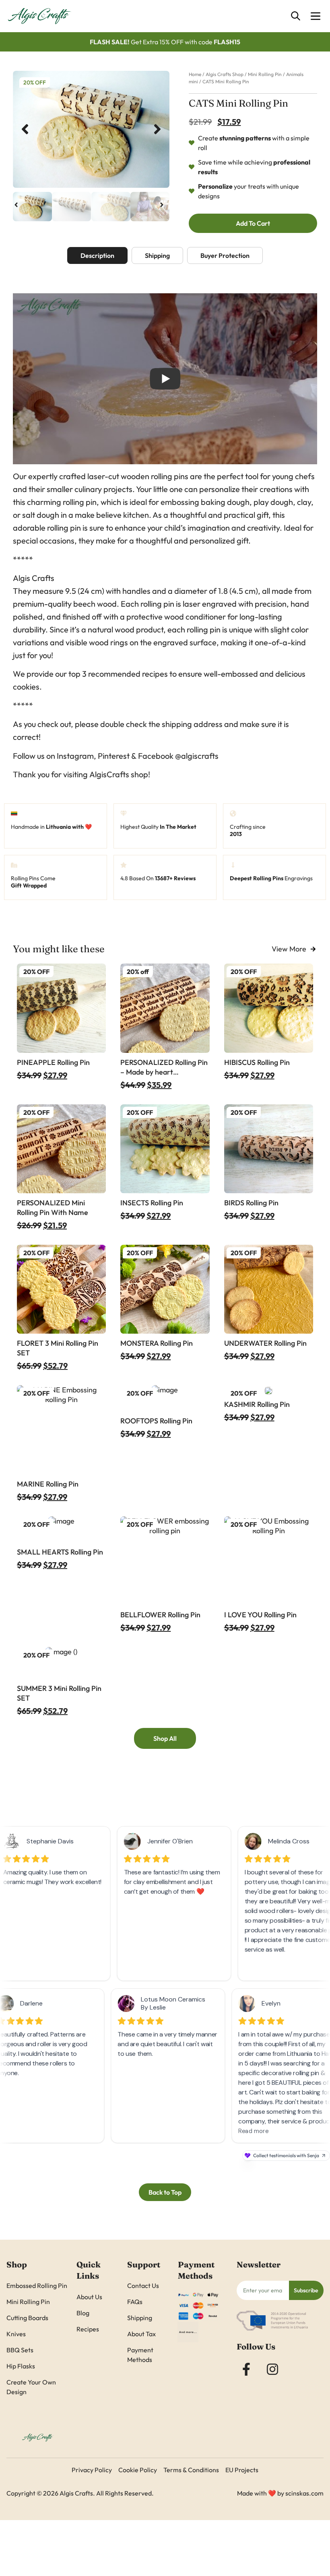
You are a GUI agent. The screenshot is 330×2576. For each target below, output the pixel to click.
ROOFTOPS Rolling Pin (156, 1421)
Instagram (75, 756)
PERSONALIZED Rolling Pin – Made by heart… (164, 1067)
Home (195, 74)
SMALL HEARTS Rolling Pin (60, 1552)
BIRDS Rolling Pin (251, 1203)
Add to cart (253, 223)
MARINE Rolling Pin (48, 1484)
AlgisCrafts (109, 774)
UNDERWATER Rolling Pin (265, 1343)
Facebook (156, 756)
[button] (25, 129)
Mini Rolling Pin (265, 74)
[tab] (97, 255)
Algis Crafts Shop (225, 74)
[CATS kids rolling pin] (91, 130)
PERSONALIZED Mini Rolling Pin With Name (53, 1208)
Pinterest (114, 756)
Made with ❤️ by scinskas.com (280, 2493)
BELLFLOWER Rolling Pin (160, 1615)
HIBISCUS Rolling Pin (257, 1062)
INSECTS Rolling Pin (152, 1203)
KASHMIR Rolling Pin (257, 1404)
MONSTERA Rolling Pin (157, 1343)
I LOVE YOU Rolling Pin (260, 1615)
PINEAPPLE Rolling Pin (53, 1062)
